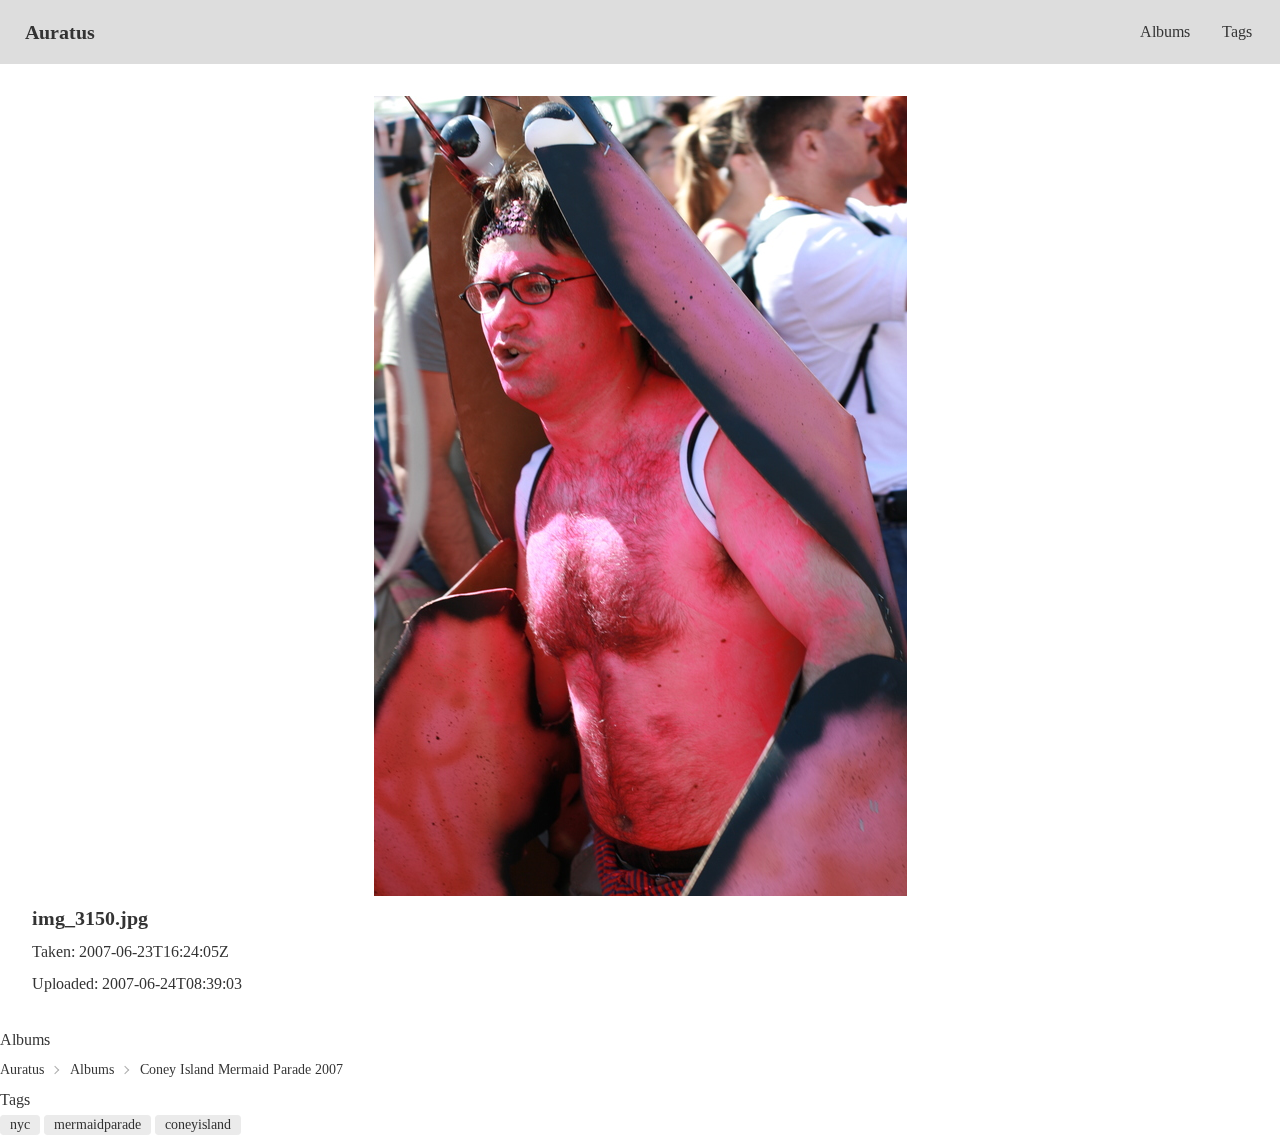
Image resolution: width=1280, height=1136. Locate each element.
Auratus (60, 32)
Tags (1237, 31)
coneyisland (198, 1124)
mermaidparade (97, 1124)
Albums (1165, 31)
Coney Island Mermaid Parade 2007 (241, 1069)
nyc (20, 1124)
